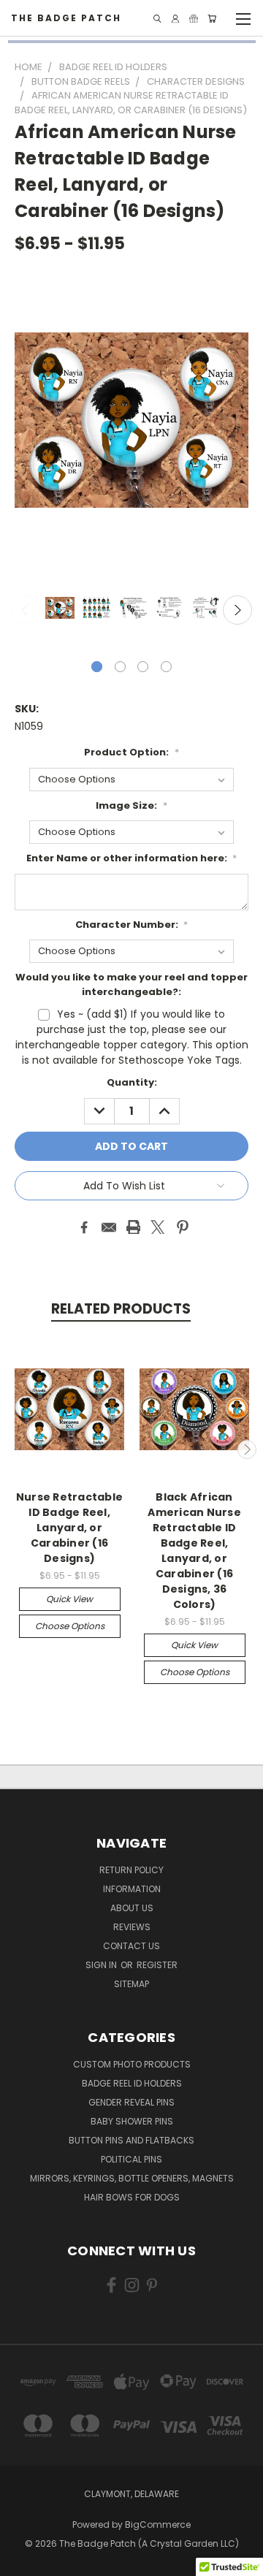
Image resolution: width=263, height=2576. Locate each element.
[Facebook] (84, 1227)
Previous (26, 610)
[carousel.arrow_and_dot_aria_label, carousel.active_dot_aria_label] (97, 667)
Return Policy (131, 1870)
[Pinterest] (183, 1227)
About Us (132, 1908)
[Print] (134, 1227)
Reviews (132, 1927)
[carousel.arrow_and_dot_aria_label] (120, 667)
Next (237, 610)
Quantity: (132, 1082)
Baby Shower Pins (132, 2121)
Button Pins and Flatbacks (131, 2140)
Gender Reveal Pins (131, 2102)
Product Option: (131, 752)
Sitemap (131, 1984)
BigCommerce (158, 2524)
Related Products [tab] (121, 1309)
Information (132, 1889)
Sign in (102, 1965)
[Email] (109, 1227)
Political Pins (131, 2159)
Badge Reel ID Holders (132, 2083)
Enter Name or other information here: (132, 858)
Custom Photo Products (132, 2064)
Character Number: (132, 925)
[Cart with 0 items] (212, 19)
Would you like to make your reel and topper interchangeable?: (131, 984)
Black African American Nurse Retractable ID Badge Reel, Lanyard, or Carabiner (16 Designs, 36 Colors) (194, 1551)
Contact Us (131, 1946)
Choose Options (70, 1626)
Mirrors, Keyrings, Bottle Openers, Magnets (132, 2178)
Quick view (69, 1599)
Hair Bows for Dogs (132, 2197)
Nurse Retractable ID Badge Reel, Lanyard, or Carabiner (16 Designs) (69, 1528)
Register (157, 1965)
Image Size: (131, 805)
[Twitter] (158, 1227)
